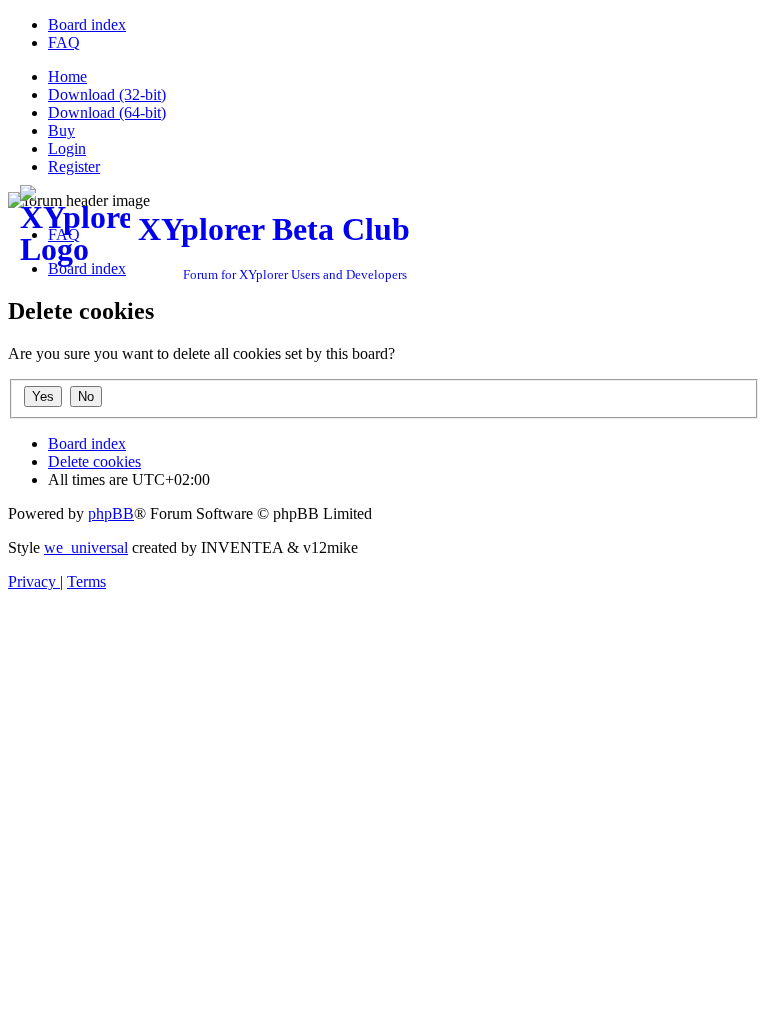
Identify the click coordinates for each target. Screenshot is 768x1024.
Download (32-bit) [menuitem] (107, 94)
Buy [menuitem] (61, 130)
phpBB (111, 513)
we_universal (86, 547)
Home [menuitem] (67, 76)
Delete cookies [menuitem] (94, 461)
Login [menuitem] (67, 148)
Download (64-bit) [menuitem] (107, 112)
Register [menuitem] (74, 166)
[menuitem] (87, 24)
